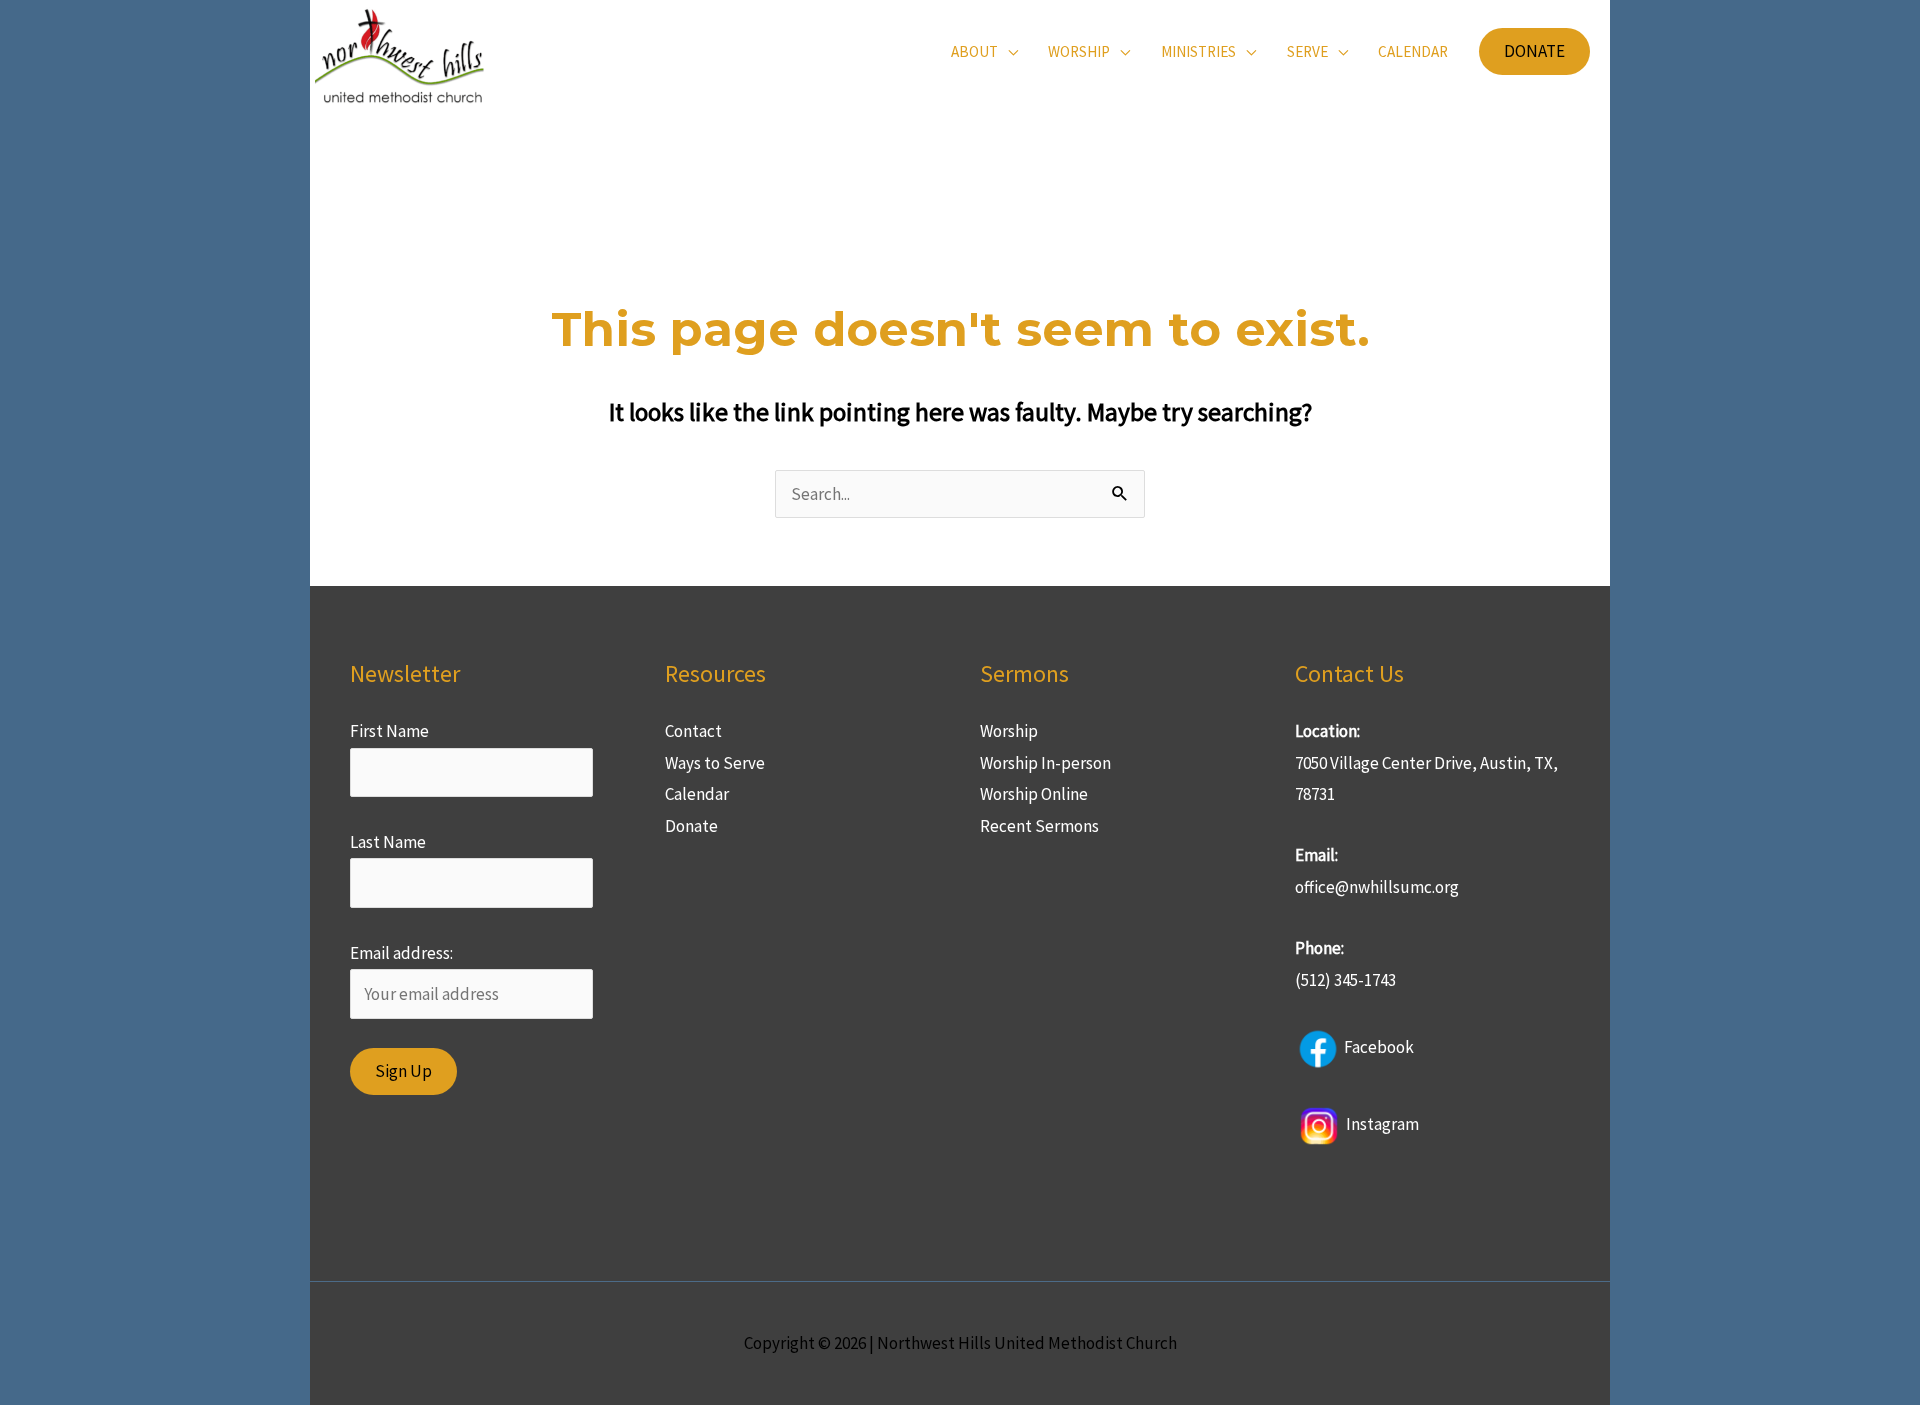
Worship (1009, 731)
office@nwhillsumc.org (1377, 887)
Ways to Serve (715, 763)
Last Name (388, 842)
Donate (691, 826)
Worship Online (1034, 794)
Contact (693, 731)
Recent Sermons (1039, 826)
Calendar (697, 794)
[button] (1534, 51)
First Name (389, 731)
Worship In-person (1045, 763)
